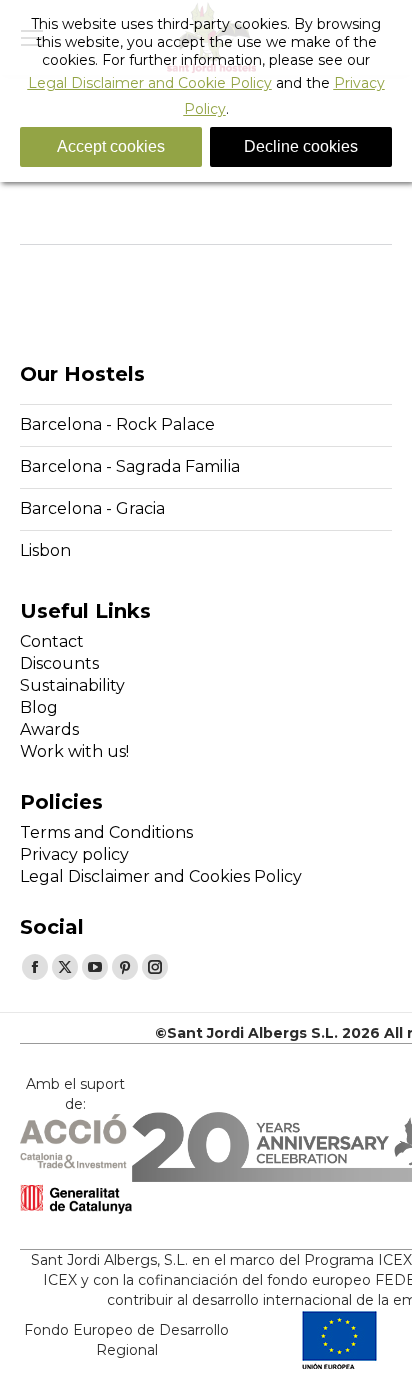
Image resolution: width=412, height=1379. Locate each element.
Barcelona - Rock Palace (117, 424)
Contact (52, 641)
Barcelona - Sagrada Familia (130, 466)
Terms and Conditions (106, 832)
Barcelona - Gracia (92, 508)
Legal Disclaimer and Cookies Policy (161, 876)
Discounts (59, 663)
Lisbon (45, 550)
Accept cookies (111, 146)
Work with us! (74, 751)
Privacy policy (74, 854)
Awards (49, 729)
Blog (39, 707)
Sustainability (72, 685)
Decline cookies (301, 146)
